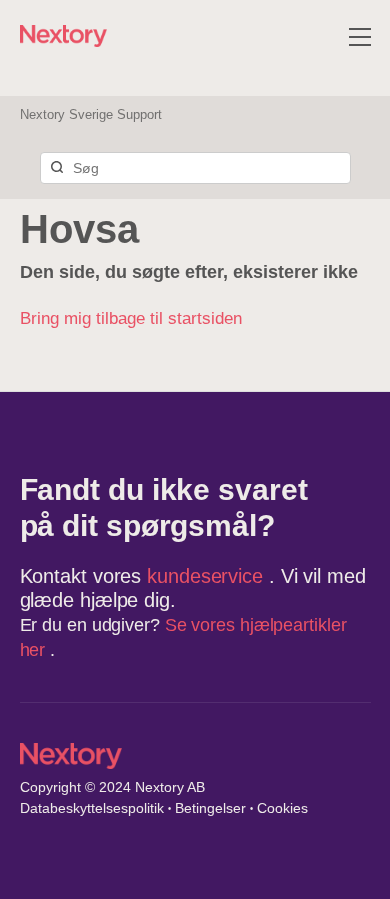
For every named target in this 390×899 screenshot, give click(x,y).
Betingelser (210, 808)
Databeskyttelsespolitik (92, 808)
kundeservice (208, 576)
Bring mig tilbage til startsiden (131, 318)
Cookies (282, 808)
